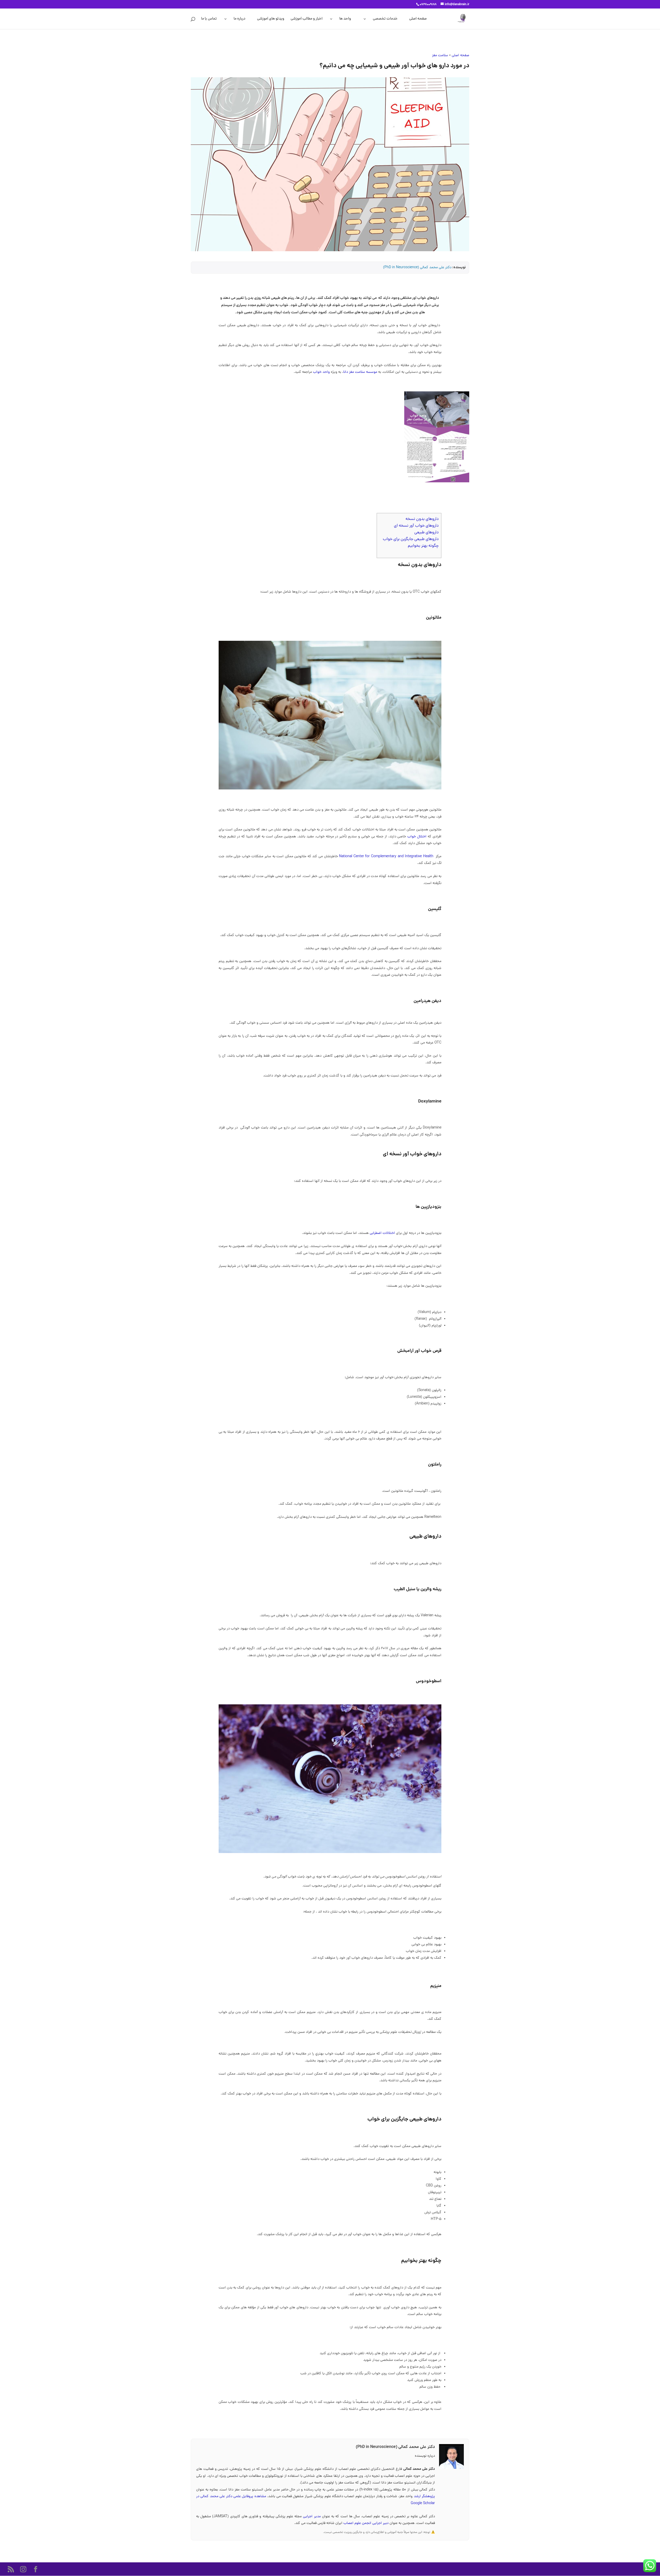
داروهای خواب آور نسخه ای (416, 526)
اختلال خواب (417, 837)
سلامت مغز (440, 56)
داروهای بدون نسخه (422, 519)
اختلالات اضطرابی (382, 1233)
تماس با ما (209, 19)
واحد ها (345, 19)
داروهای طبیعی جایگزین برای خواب (411, 539)
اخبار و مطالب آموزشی (307, 19)
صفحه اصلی (418, 19)
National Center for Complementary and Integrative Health (386, 857)
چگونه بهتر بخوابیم (423, 546)
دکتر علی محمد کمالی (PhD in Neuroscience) (417, 268)
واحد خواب (321, 372)
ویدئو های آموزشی (271, 19)
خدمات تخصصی (385, 19)
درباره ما (240, 19)
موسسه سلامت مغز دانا (360, 372)
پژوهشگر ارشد (424, 2497)
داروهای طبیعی (426, 533)
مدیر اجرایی (312, 2517)
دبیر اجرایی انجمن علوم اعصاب (366, 2523)
